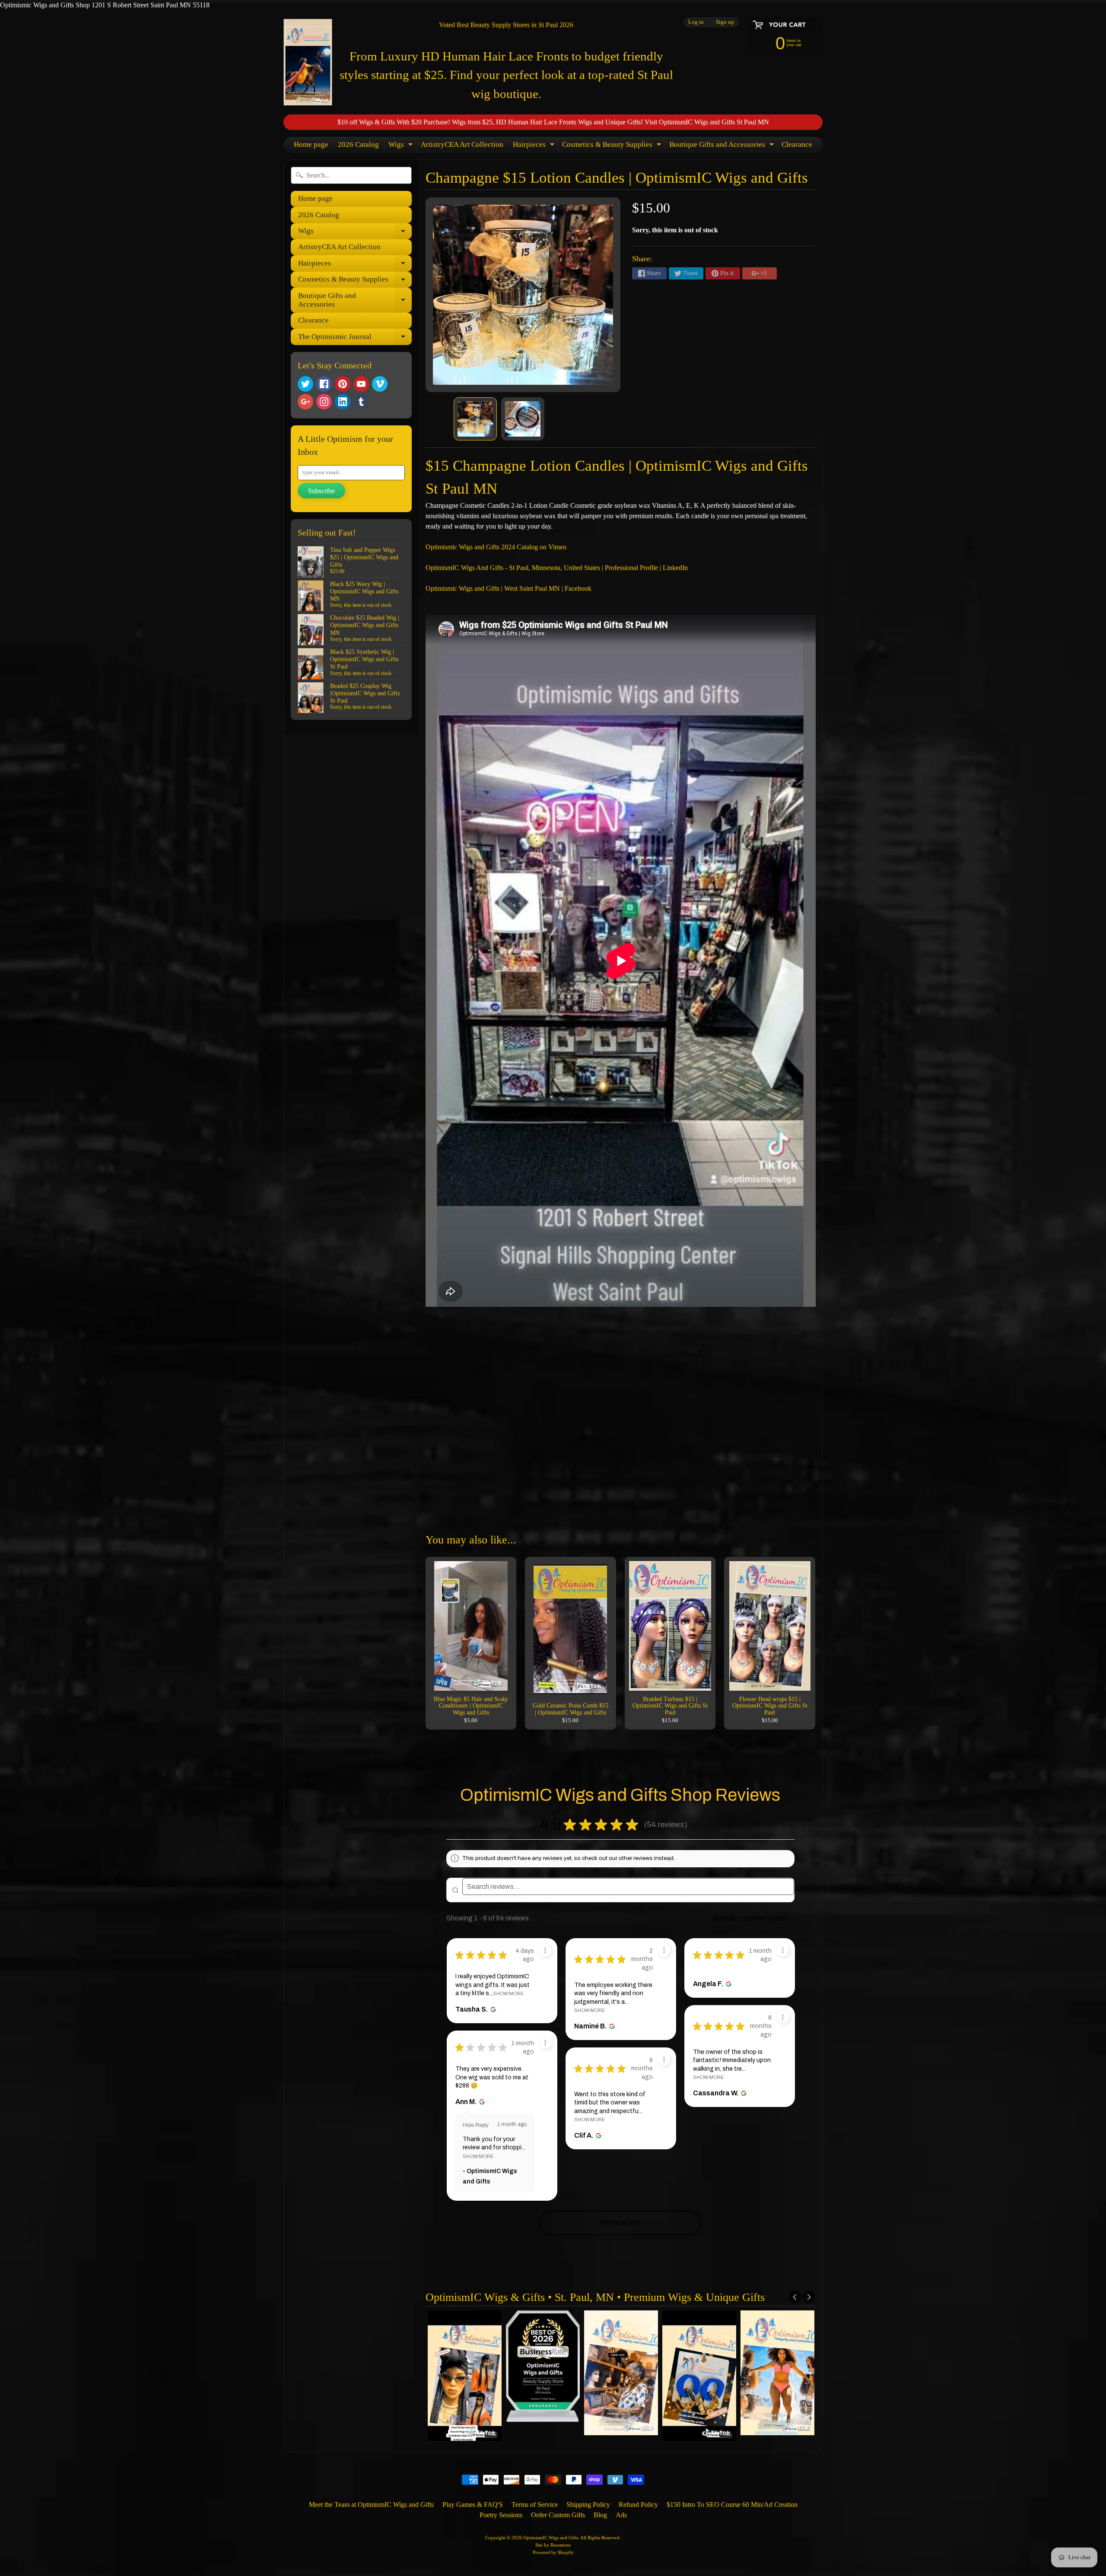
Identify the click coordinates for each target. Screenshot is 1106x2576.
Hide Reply (476, 2125)
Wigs (402, 146)
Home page (311, 144)
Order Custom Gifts (558, 2515)
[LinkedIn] (343, 402)
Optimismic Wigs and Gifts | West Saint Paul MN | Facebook (509, 588)
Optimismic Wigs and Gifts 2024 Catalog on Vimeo (496, 547)
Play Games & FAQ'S (473, 2505)
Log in (696, 22)
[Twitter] (305, 384)
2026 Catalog (358, 144)
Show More (508, 1993)
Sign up (725, 22)
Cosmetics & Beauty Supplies (613, 146)
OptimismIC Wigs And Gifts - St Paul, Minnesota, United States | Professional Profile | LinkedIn (557, 568)
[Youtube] (361, 384)
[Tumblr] (361, 402)
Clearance (797, 144)
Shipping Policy (588, 2505)
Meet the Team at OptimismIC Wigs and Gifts (371, 2505)
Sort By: (726, 1918)
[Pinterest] (343, 384)
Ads (621, 2515)
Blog (600, 2515)
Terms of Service (535, 2505)
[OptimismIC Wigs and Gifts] (308, 62)
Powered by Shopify (553, 2552)
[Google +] (305, 402)
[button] (695, 1825)
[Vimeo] (380, 384)
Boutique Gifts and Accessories (723, 146)
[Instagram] (324, 402)
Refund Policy (638, 2505)
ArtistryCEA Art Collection (462, 144)
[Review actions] (545, 1950)
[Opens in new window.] (492, 2009)
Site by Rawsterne (553, 2545)
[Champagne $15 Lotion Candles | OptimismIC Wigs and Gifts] (475, 419)
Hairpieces (535, 146)
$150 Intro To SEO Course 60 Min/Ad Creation (732, 2505)
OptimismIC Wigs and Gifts (551, 2538)
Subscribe (321, 491)
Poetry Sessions (501, 2515)
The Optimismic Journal (355, 339)
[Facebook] (324, 384)
